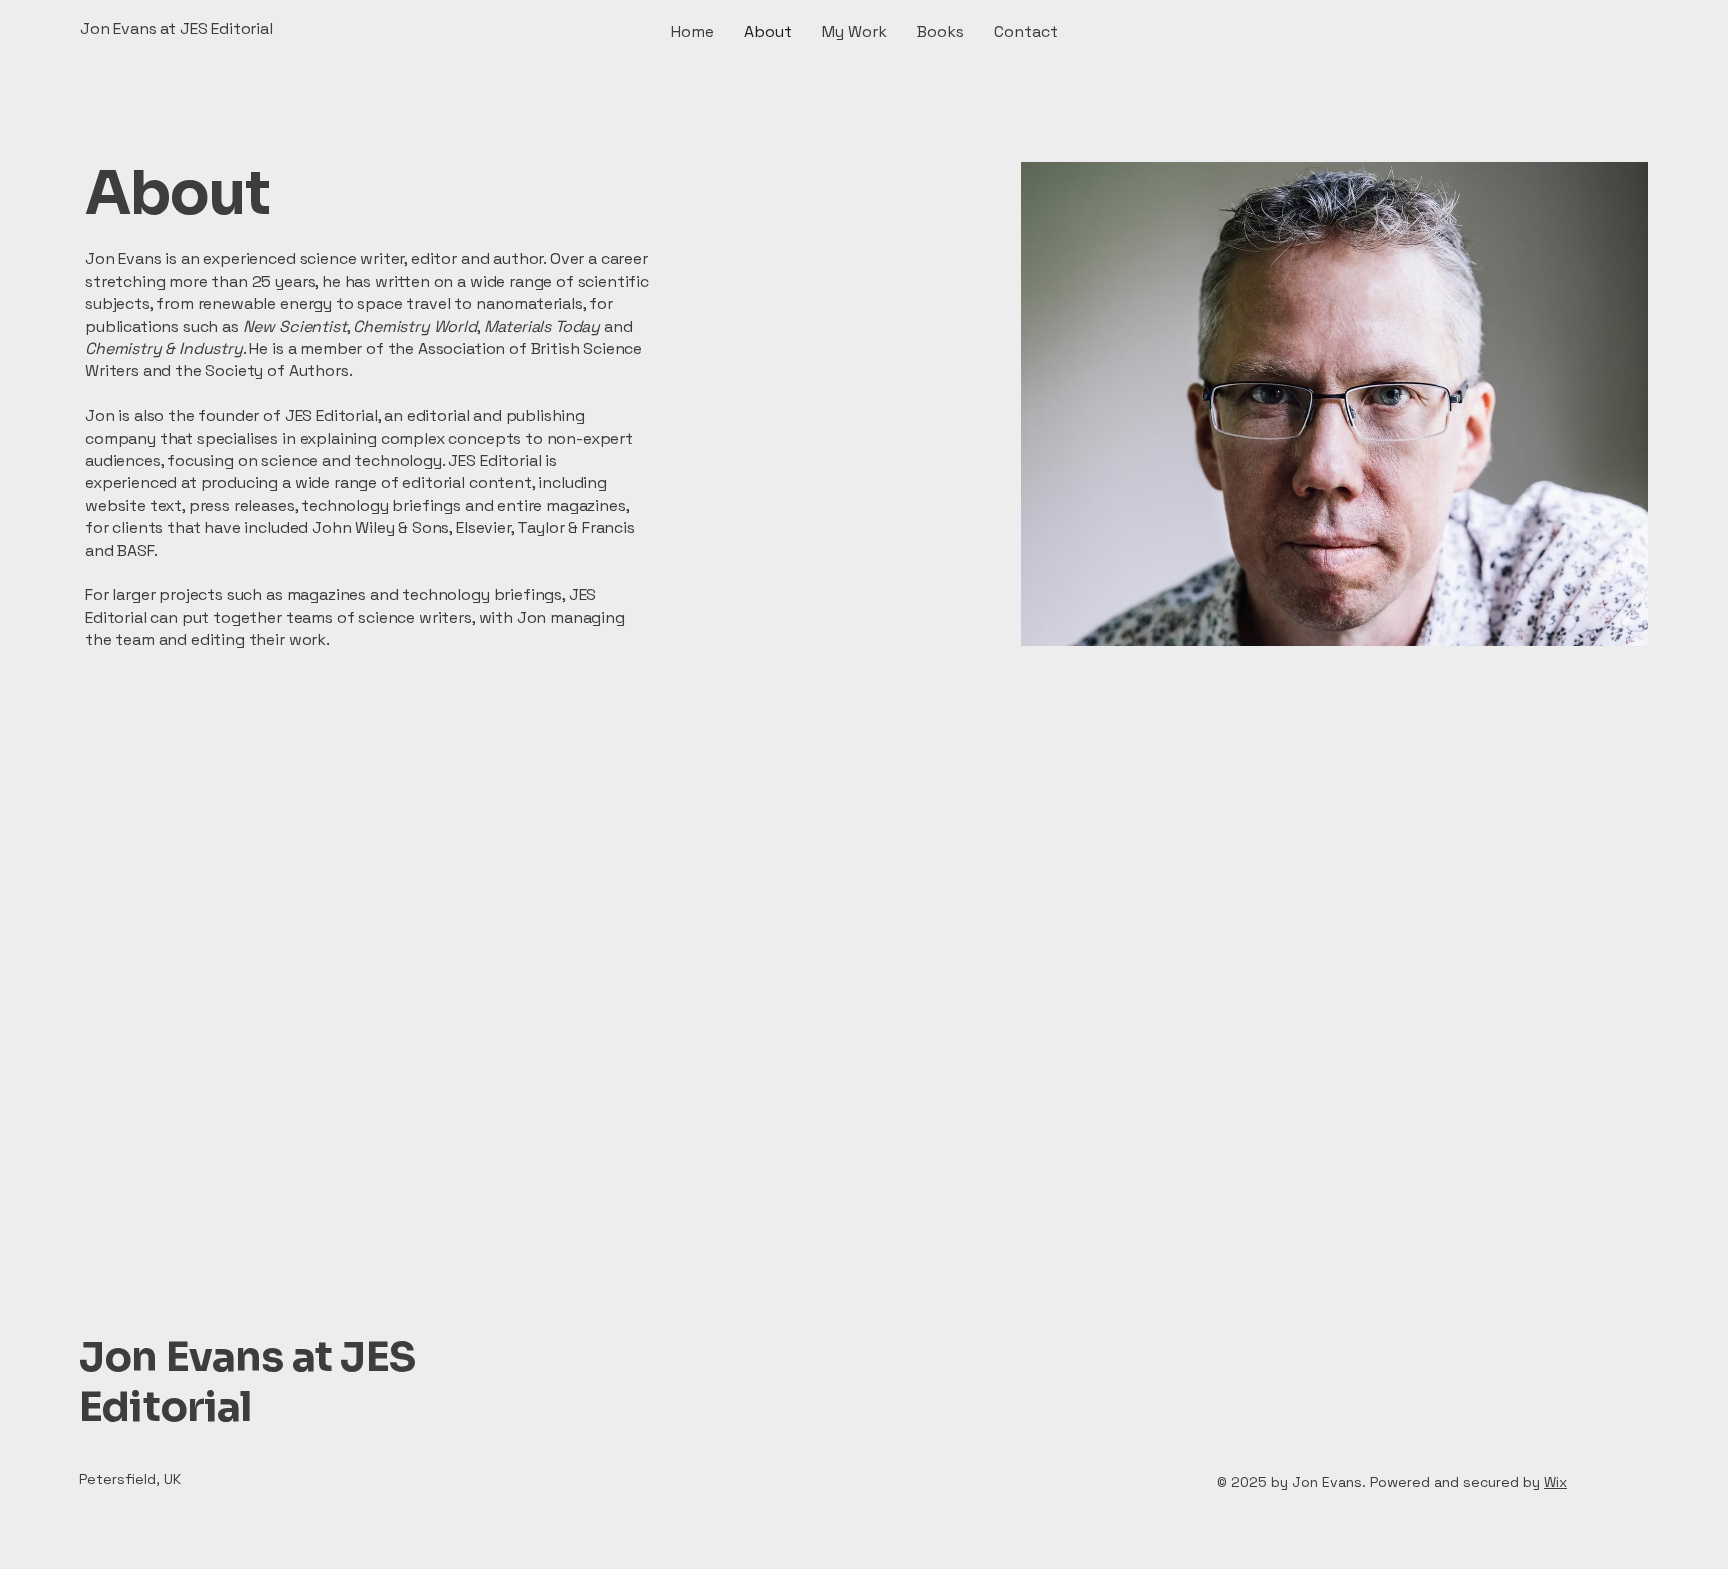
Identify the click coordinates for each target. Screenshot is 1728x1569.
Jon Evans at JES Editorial (247, 1381)
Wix (1555, 1482)
